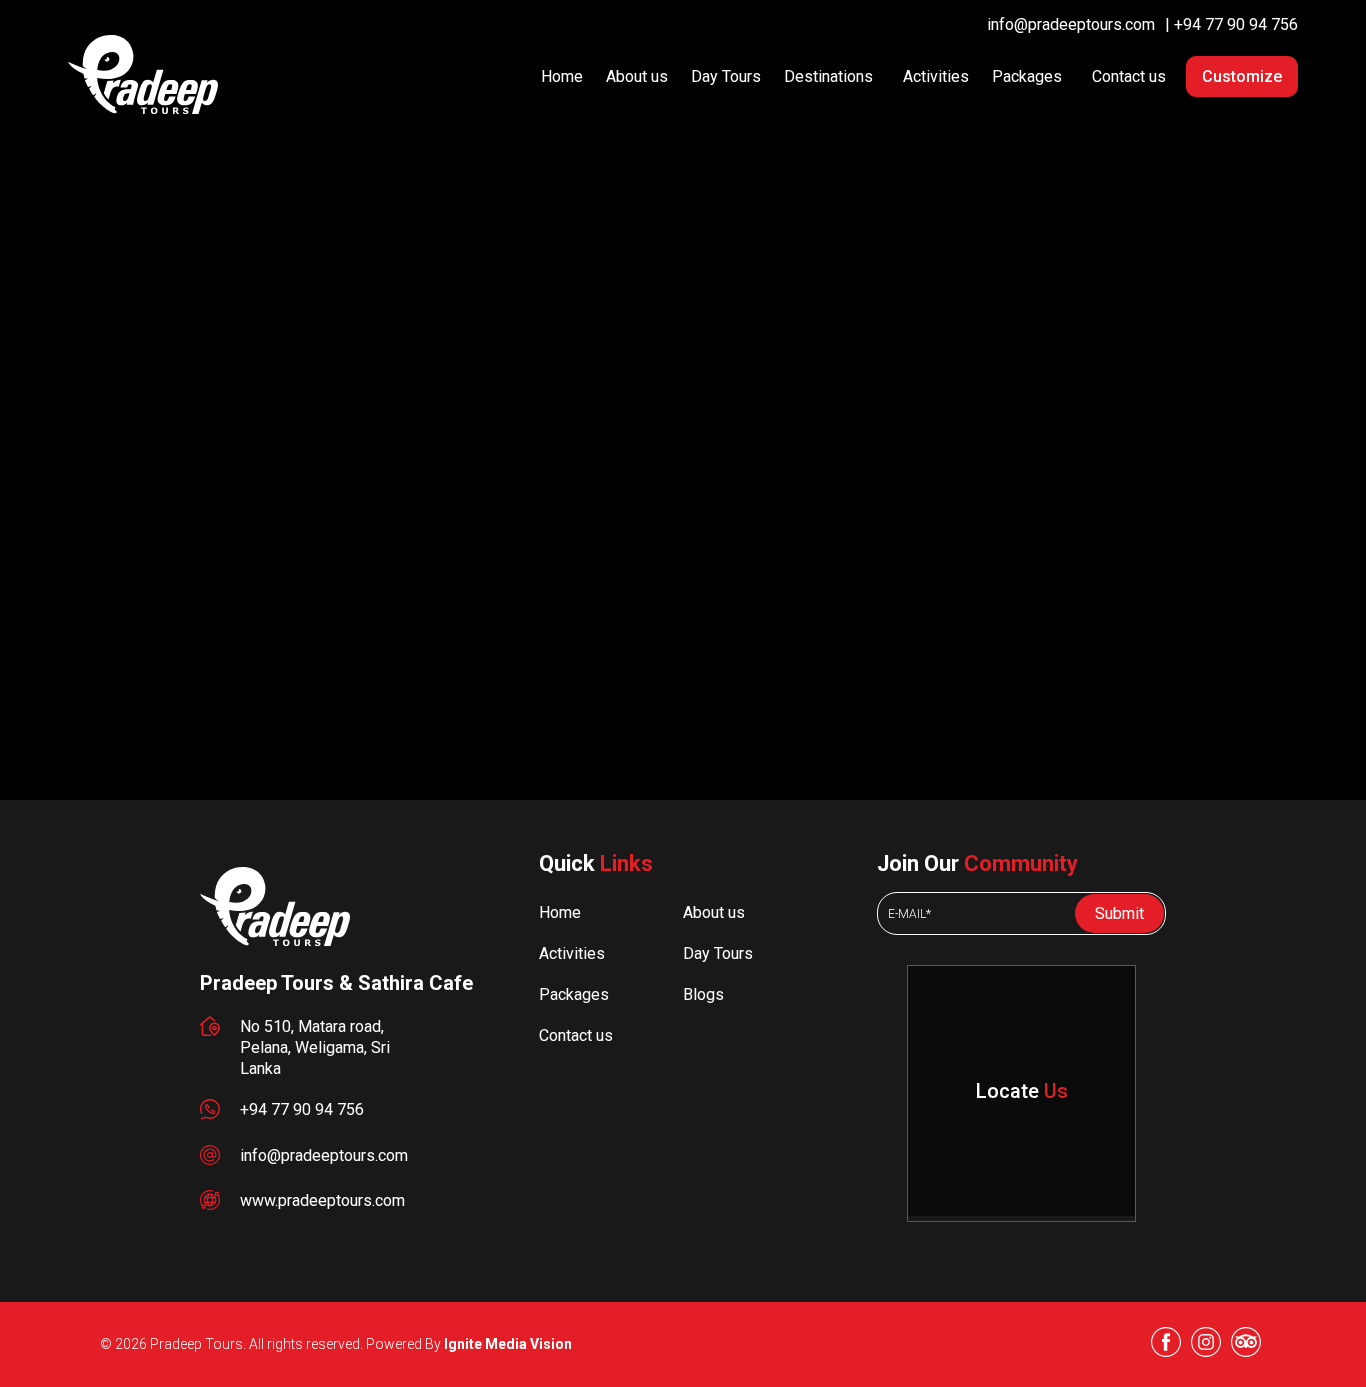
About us (637, 76)
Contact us (1129, 76)
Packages (1027, 76)
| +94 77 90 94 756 (1231, 24)
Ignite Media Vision (508, 1344)
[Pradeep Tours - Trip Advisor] (1246, 1344)
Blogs (703, 994)
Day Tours (726, 76)
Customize (1242, 76)
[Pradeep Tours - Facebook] (1166, 1344)
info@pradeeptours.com (1071, 24)
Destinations (828, 76)
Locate (1022, 1091)
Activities (936, 76)
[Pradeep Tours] (275, 940)
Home (562, 76)
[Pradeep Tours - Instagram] (1206, 1344)
